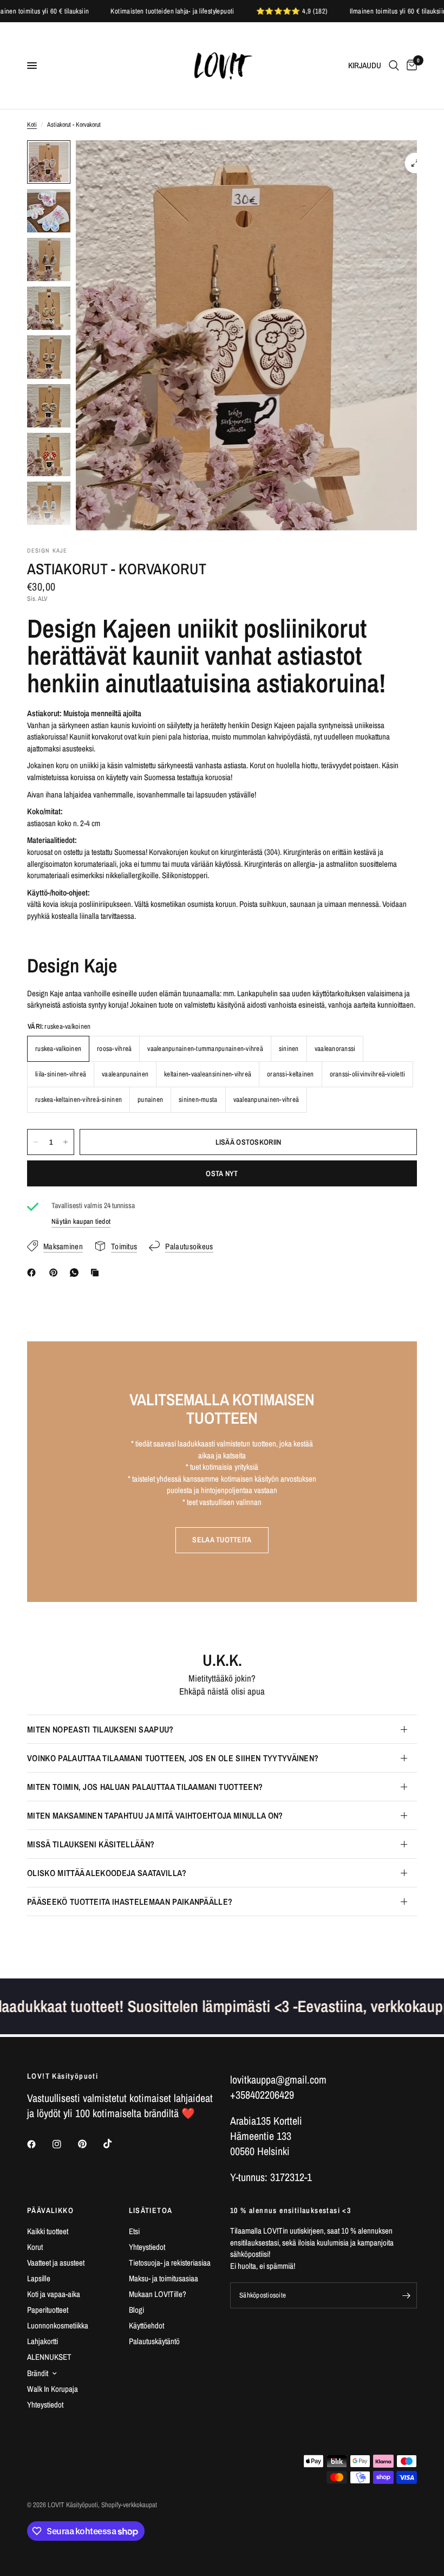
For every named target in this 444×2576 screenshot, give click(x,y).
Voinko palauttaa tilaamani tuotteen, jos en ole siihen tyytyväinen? (173, 1758)
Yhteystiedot (45, 2405)
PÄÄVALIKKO (50, 2210)
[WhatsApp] (76, 1273)
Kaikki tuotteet (48, 2231)
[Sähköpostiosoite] (406, 2295)
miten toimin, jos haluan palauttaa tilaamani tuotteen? (145, 1787)
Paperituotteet (48, 2310)
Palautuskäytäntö (154, 2341)
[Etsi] (394, 66)
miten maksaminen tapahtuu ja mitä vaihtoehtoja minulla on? (155, 1815)
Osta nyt (222, 1173)
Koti (32, 125)
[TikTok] (115, 2144)
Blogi (136, 2310)
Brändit (38, 2373)
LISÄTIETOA (151, 2210)
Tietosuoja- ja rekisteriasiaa (170, 2263)
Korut (35, 2247)
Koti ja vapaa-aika (54, 2294)
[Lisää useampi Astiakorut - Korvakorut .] (66, 1142)
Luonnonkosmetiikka (58, 2325)
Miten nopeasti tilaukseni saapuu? (100, 1729)
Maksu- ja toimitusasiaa (164, 2278)
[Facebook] (34, 1273)
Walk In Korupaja (53, 2389)
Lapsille (39, 2278)
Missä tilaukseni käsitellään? (91, 1844)
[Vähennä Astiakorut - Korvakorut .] (36, 1142)
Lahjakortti (43, 2341)
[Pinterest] (56, 1273)
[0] (410, 66)
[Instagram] (64, 2144)
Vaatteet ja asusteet (56, 2263)
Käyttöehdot (146, 2325)
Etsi (134, 2231)
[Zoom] (415, 163)
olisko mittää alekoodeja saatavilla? (107, 1873)
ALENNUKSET (49, 2357)
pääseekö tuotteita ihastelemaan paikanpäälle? (130, 1902)
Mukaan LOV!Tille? (158, 2294)
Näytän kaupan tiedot (81, 1221)
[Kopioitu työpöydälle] (97, 1273)
